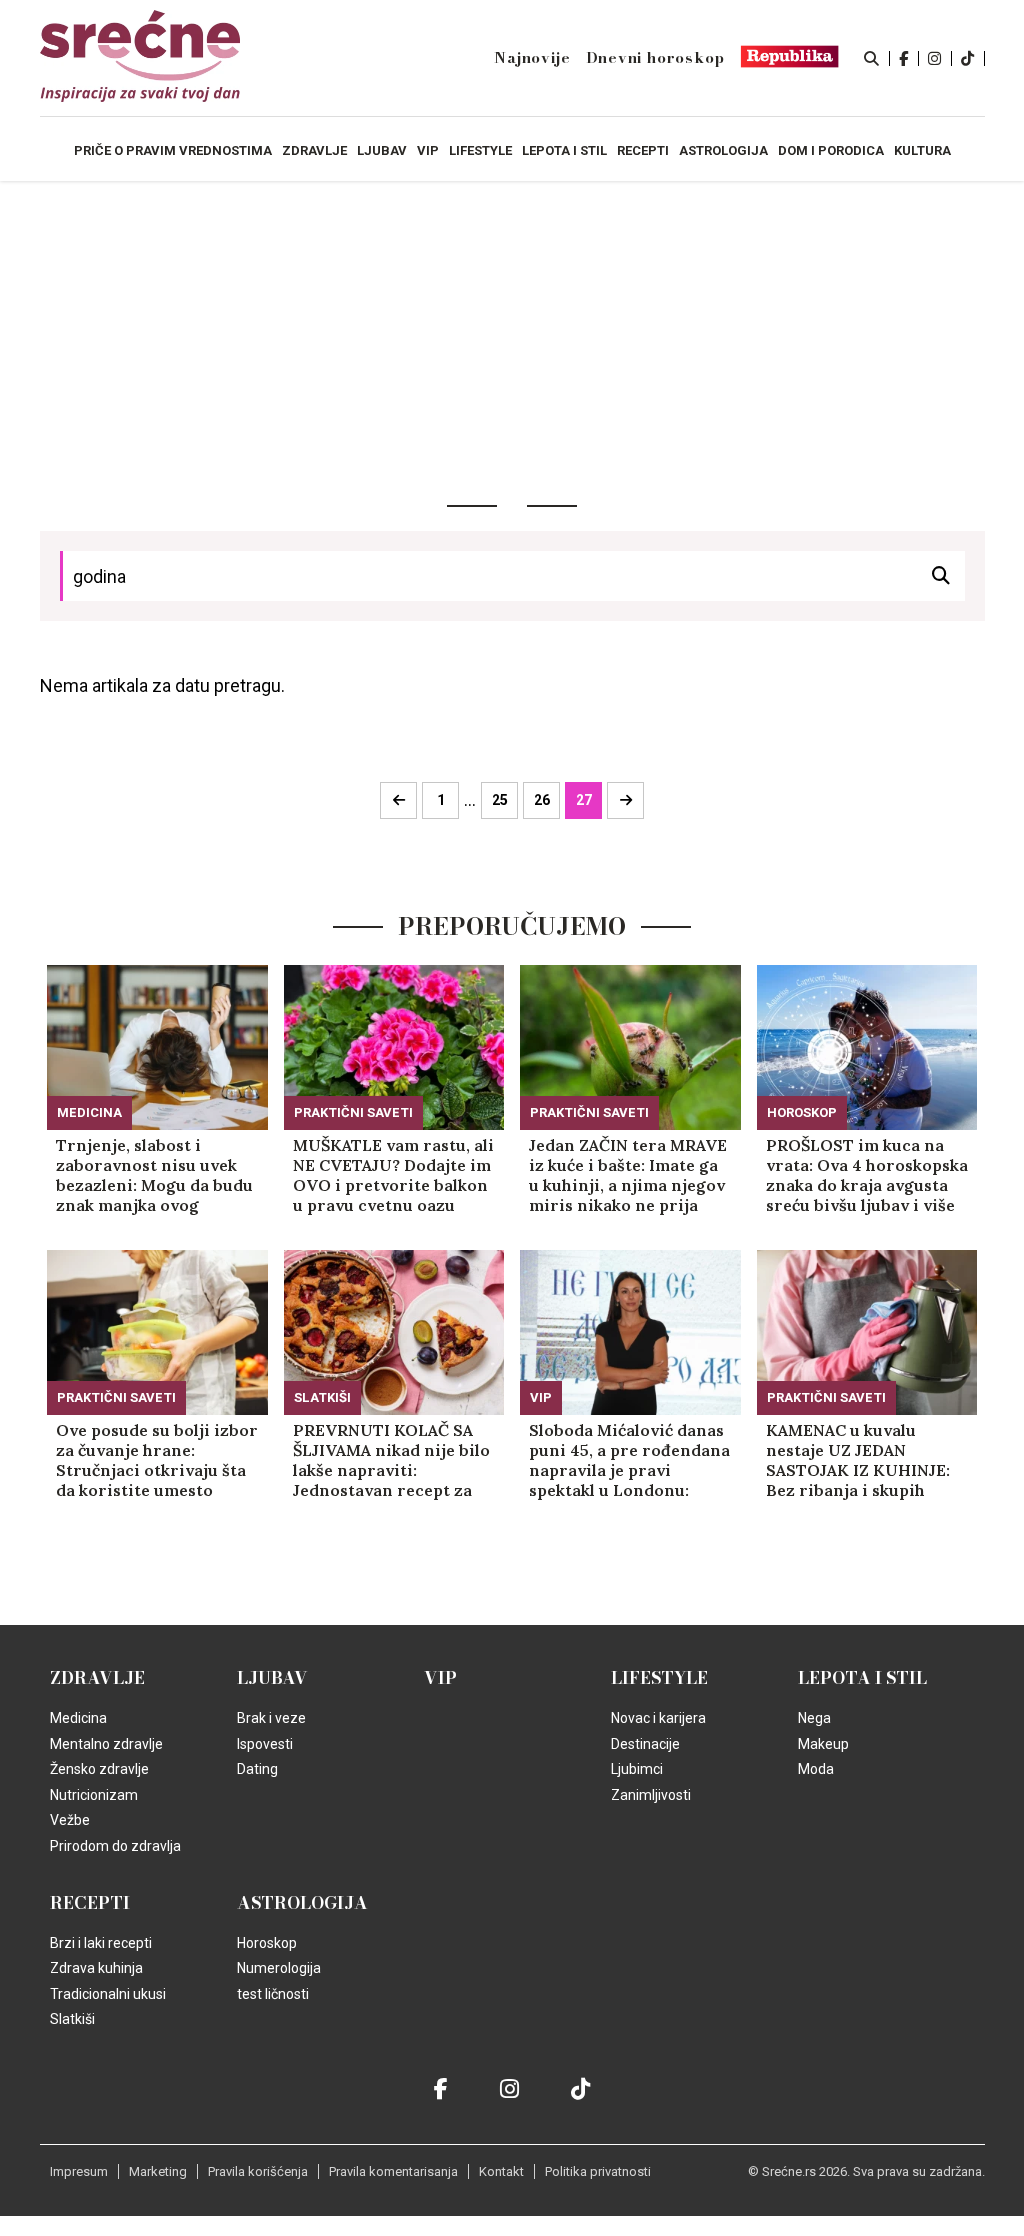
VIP (541, 1397)
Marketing (158, 2171)
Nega (814, 1718)
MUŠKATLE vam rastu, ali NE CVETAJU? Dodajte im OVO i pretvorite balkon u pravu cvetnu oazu (393, 1175)
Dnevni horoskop (655, 58)
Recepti (90, 1903)
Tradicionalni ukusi (108, 1994)
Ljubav (272, 1678)
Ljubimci (637, 1769)
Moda (816, 1769)
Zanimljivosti (651, 1795)
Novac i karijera (658, 1718)
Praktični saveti (353, 1112)
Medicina (89, 1112)
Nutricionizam (94, 1795)
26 (542, 800)
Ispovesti (265, 1744)
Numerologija (279, 1968)
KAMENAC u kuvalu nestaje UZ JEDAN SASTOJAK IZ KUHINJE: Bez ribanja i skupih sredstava (858, 1460)
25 (500, 800)
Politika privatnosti (598, 2171)
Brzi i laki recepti (101, 1943)
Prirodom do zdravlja (115, 1846)
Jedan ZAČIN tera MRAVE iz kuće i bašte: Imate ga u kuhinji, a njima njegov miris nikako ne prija (628, 1175)
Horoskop (802, 1112)
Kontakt (501, 2171)
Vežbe (70, 1820)
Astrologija (302, 1903)
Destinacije (645, 1744)
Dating (257, 1769)
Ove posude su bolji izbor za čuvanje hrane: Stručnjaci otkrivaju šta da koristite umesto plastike (157, 1460)
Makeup (823, 1744)
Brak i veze (271, 1718)
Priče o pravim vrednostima (173, 150)
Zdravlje (97, 1678)
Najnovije (532, 58)
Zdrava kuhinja (96, 1968)
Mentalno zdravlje (106, 1744)
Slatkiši (322, 1397)
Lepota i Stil (862, 1678)
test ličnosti (273, 1994)
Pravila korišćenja (258, 2171)
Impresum (79, 2171)
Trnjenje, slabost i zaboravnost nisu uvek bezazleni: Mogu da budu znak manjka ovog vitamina (154, 1175)
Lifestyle (659, 1678)
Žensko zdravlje (99, 1769)
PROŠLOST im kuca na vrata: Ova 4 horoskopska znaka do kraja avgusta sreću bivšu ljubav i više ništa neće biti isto (867, 1175)
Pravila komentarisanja (393, 2171)
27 (584, 800)
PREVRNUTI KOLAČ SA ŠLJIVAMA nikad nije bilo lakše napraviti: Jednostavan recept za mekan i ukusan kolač (391, 1460)
